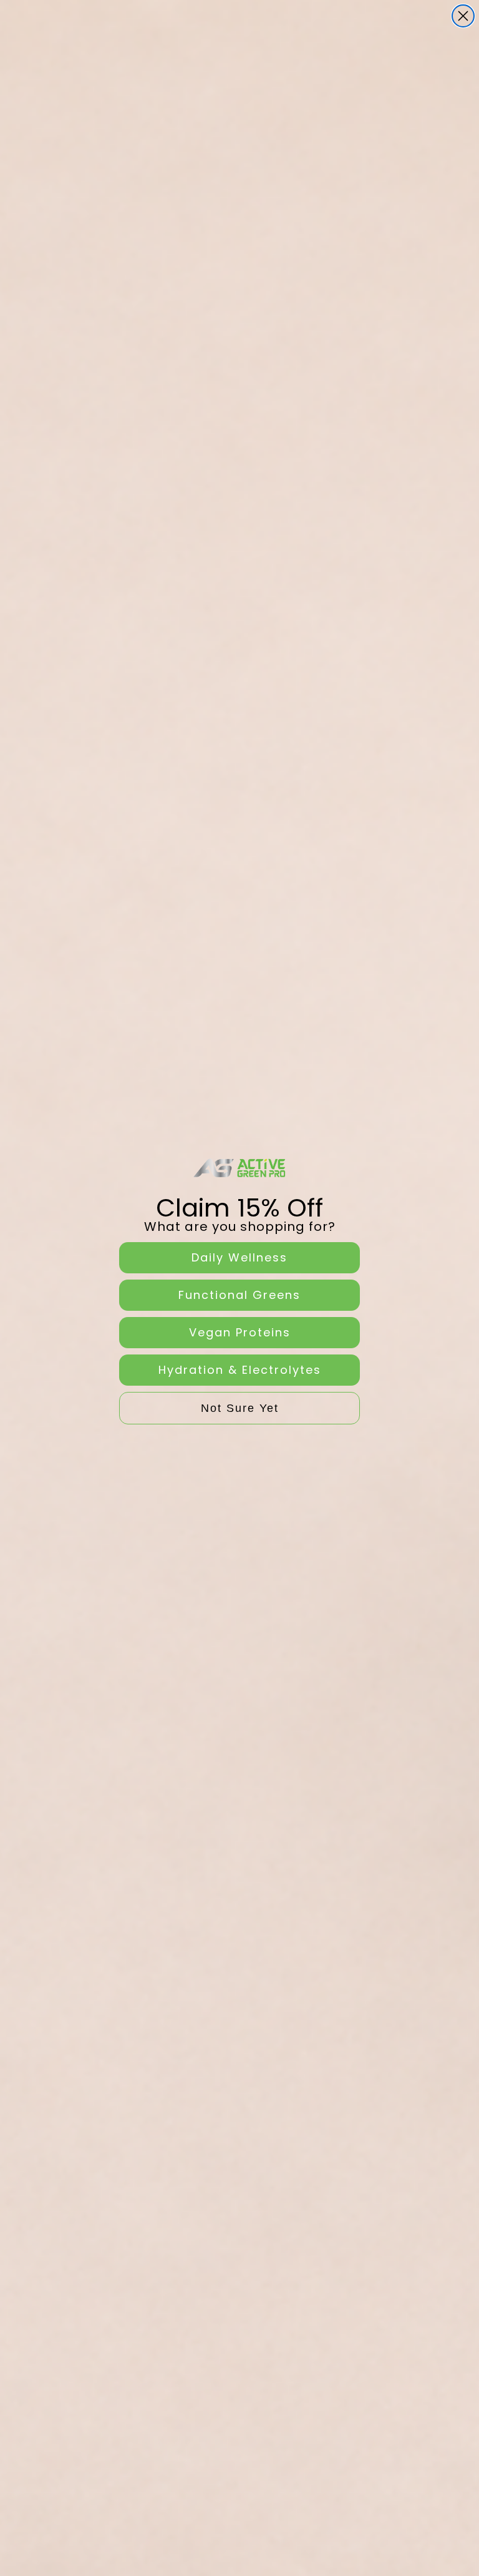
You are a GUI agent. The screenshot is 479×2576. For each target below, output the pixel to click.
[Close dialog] (463, 16)
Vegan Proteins (240, 1332)
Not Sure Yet (240, 1408)
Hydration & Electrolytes (240, 1370)
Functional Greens (239, 1295)
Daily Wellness (239, 1257)
